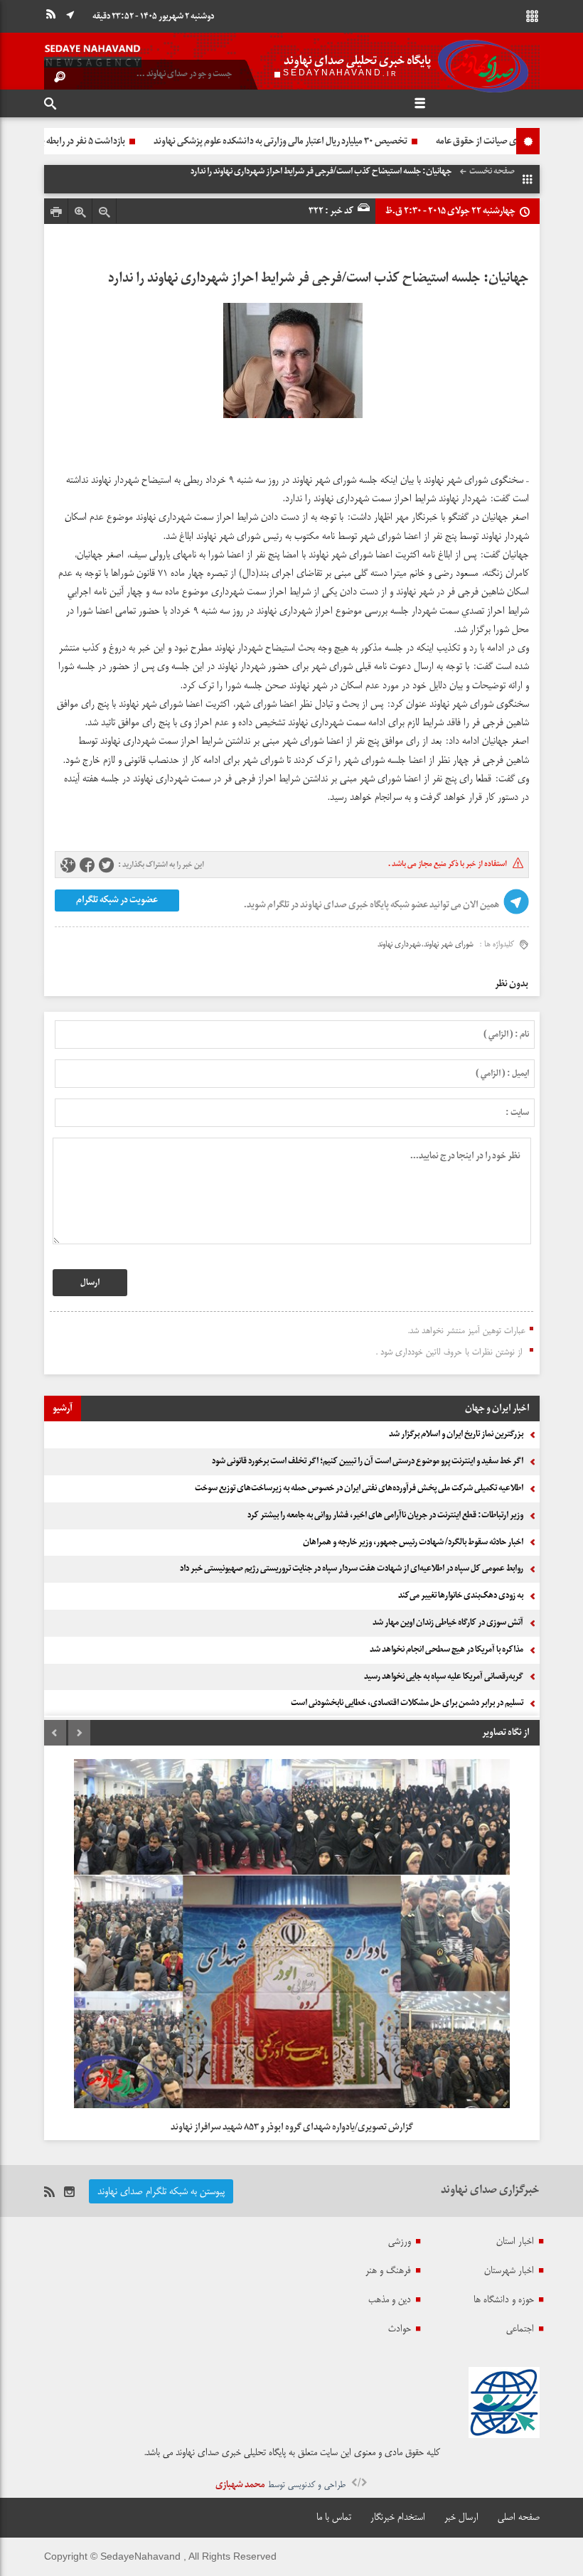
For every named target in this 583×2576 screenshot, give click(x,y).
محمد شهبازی (240, 2485)
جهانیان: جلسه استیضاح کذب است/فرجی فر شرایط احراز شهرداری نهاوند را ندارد (319, 278)
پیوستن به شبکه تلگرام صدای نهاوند (161, 2191)
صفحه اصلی (519, 2517)
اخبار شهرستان (509, 2270)
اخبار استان (515, 2241)
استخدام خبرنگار (398, 2517)
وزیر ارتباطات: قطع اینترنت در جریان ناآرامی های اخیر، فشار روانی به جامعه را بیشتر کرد (385, 1515)
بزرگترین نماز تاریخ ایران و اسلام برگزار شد (456, 1434)
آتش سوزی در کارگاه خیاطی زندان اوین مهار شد (448, 1623)
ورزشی (400, 2241)
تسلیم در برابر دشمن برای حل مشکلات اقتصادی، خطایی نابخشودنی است (407, 1703)
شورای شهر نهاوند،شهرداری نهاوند (426, 944)
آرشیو (63, 1408)
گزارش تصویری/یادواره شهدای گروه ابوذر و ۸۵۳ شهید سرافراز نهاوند (292, 2127)
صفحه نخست (492, 171)
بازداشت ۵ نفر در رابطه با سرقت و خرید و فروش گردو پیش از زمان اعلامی (178, 141)
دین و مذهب (390, 2299)
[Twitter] (106, 866)
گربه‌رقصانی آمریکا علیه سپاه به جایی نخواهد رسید (444, 1677)
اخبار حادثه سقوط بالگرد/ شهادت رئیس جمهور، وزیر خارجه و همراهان (413, 1542)
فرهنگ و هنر (388, 2270)
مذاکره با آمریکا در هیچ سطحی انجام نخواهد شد (446, 1650)
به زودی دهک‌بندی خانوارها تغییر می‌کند (461, 1596)
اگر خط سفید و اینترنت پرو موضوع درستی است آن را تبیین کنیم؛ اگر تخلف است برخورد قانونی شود (368, 1461)
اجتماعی (520, 2329)
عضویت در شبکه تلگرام (116, 900)
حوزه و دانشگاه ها (504, 2299)
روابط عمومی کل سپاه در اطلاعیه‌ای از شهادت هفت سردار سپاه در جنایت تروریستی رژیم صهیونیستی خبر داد (352, 1568)
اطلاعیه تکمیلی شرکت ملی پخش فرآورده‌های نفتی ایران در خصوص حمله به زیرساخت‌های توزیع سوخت (359, 1488)
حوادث (400, 2329)
